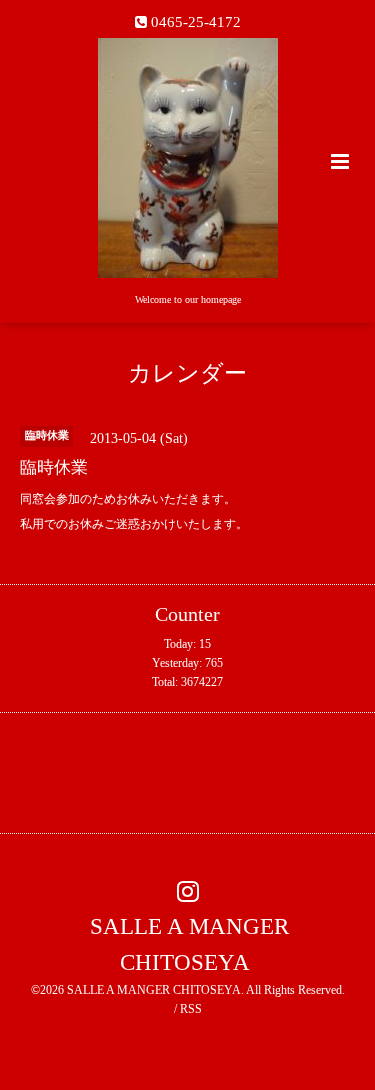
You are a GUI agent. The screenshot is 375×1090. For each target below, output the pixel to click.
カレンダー (187, 373)
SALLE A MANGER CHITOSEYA (189, 944)
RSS (191, 1009)
